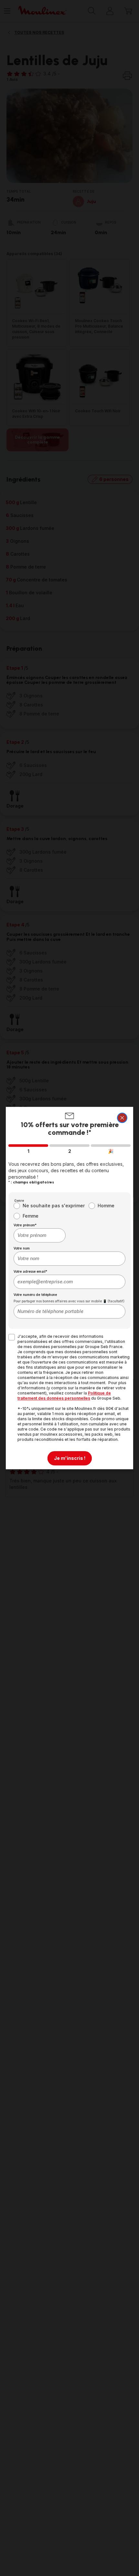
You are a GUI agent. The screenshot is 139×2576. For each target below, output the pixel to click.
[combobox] (40, 1235)
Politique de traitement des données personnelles (64, 1396)
